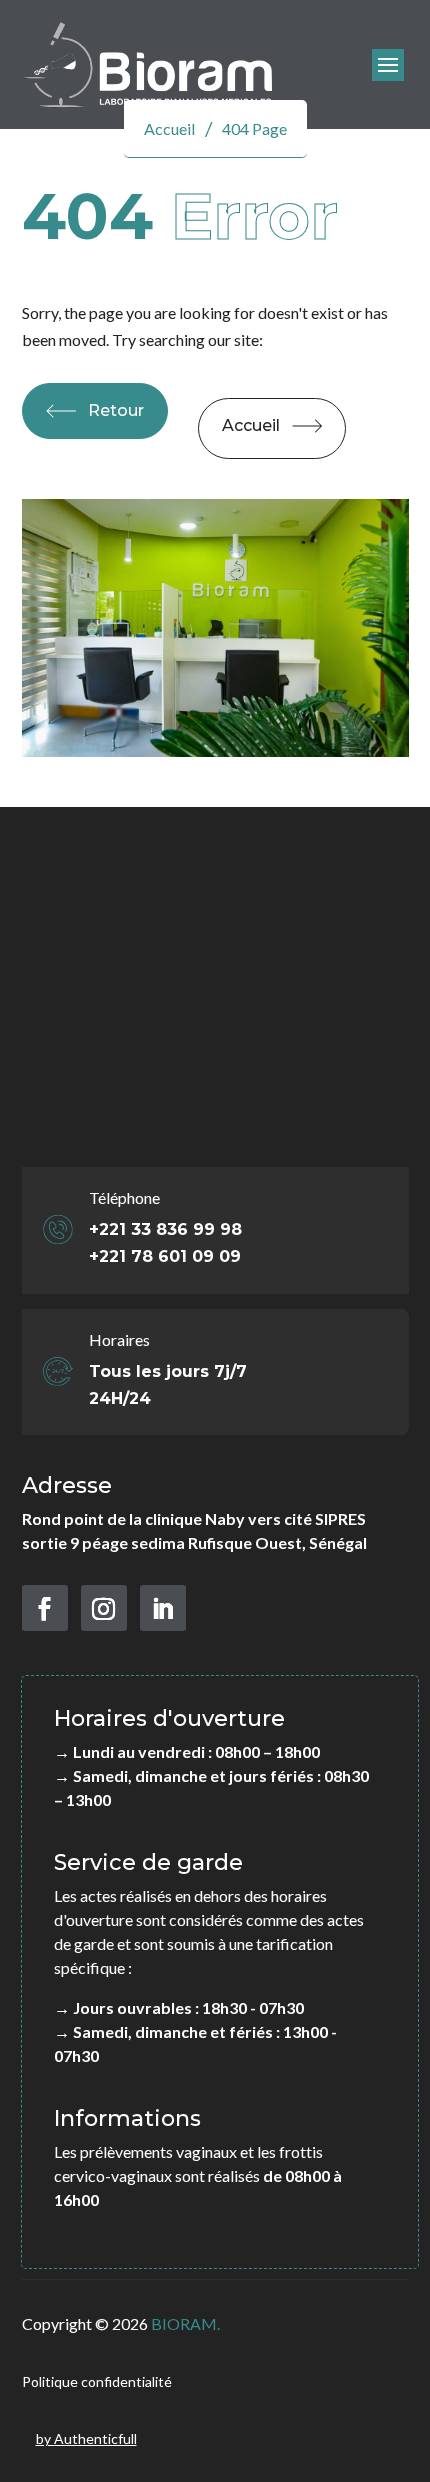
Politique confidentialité (97, 2381)
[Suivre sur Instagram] (104, 1608)
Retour (116, 410)
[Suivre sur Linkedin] (163, 1608)
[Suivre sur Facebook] (45, 1608)
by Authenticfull (86, 2438)
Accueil (251, 425)
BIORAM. (185, 2323)
